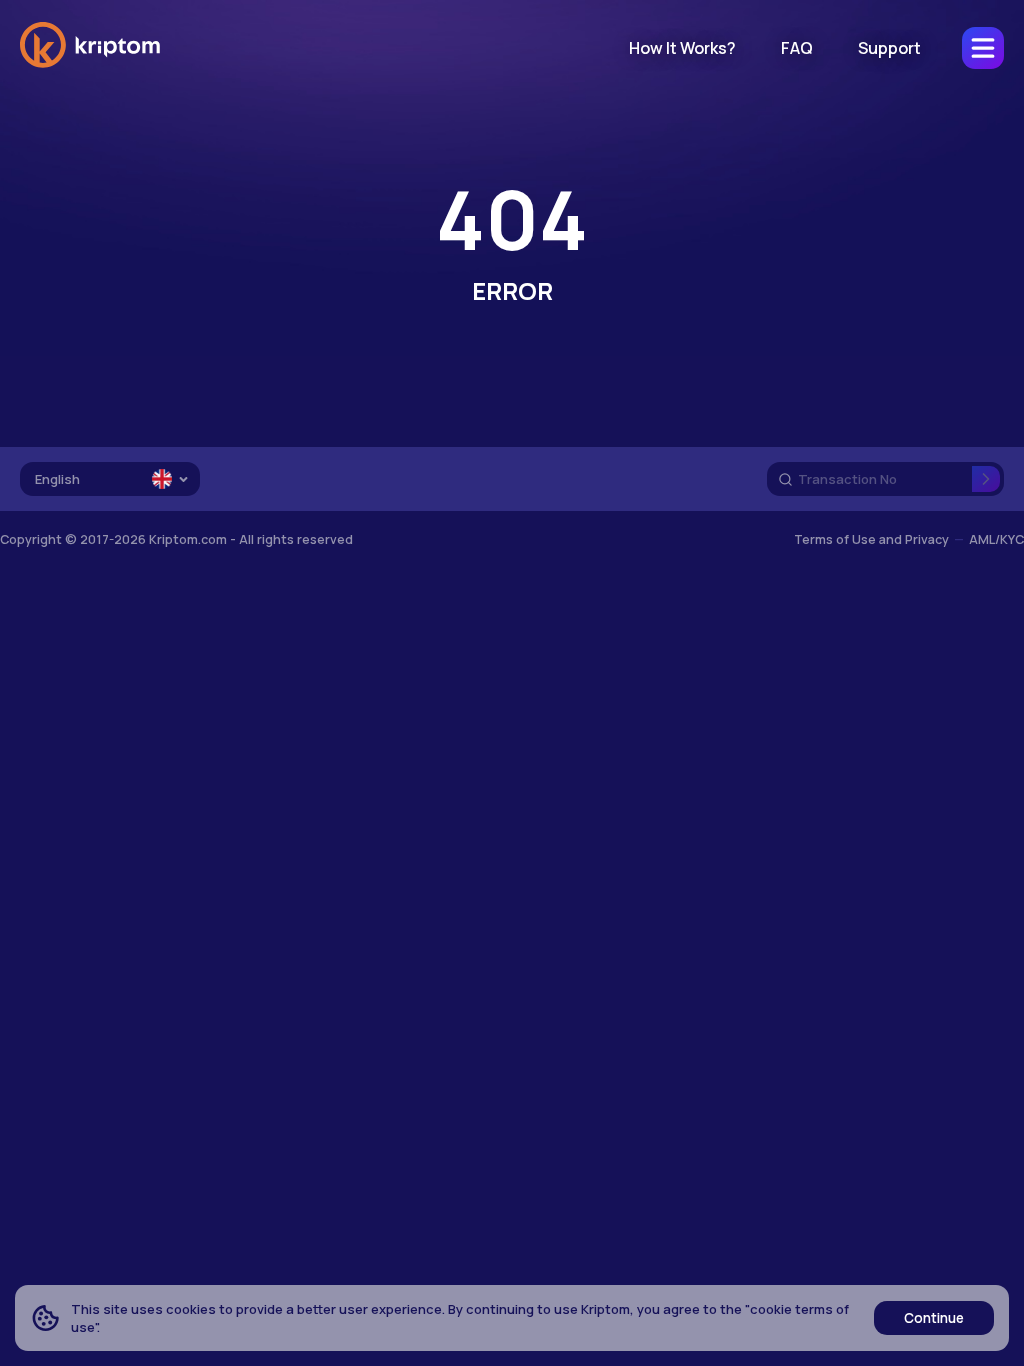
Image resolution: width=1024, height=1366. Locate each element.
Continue (934, 1318)
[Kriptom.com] (90, 64)
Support (889, 48)
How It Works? (682, 48)
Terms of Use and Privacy (871, 539)
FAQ (797, 48)
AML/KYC (996, 539)
